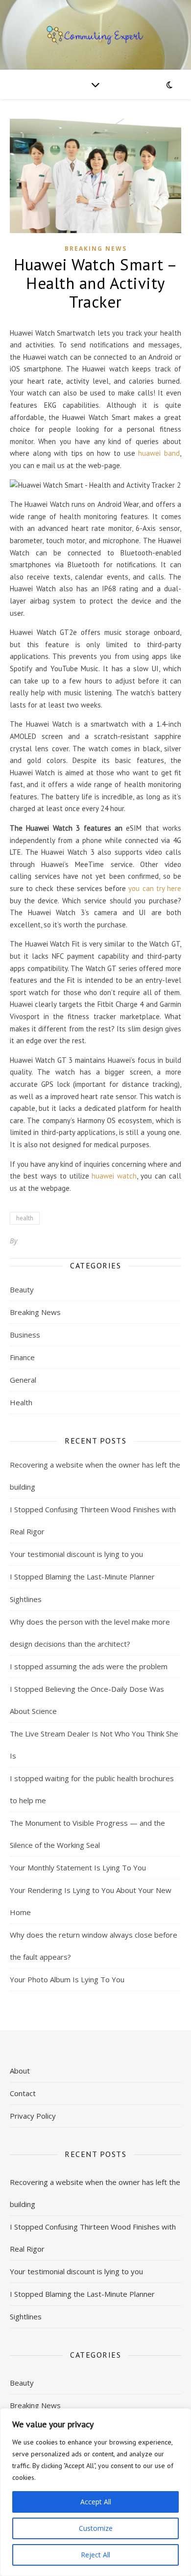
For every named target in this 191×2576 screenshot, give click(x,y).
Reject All (95, 2555)
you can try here (155, 888)
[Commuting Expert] (95, 35)
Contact (23, 2093)
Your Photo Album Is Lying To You (67, 1979)
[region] (95, 2492)
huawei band (159, 453)
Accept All (96, 2502)
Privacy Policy (33, 2116)
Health (21, 1402)
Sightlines (26, 1599)
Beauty (22, 1289)
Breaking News (96, 249)
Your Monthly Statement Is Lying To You (78, 1867)
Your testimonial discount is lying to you (76, 1554)
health (25, 1218)
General (23, 1380)
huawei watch (114, 1176)
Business (25, 1335)
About (20, 2071)
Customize (96, 2528)
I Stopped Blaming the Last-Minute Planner (82, 1577)
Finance (22, 1357)
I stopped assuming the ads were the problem (89, 1666)
